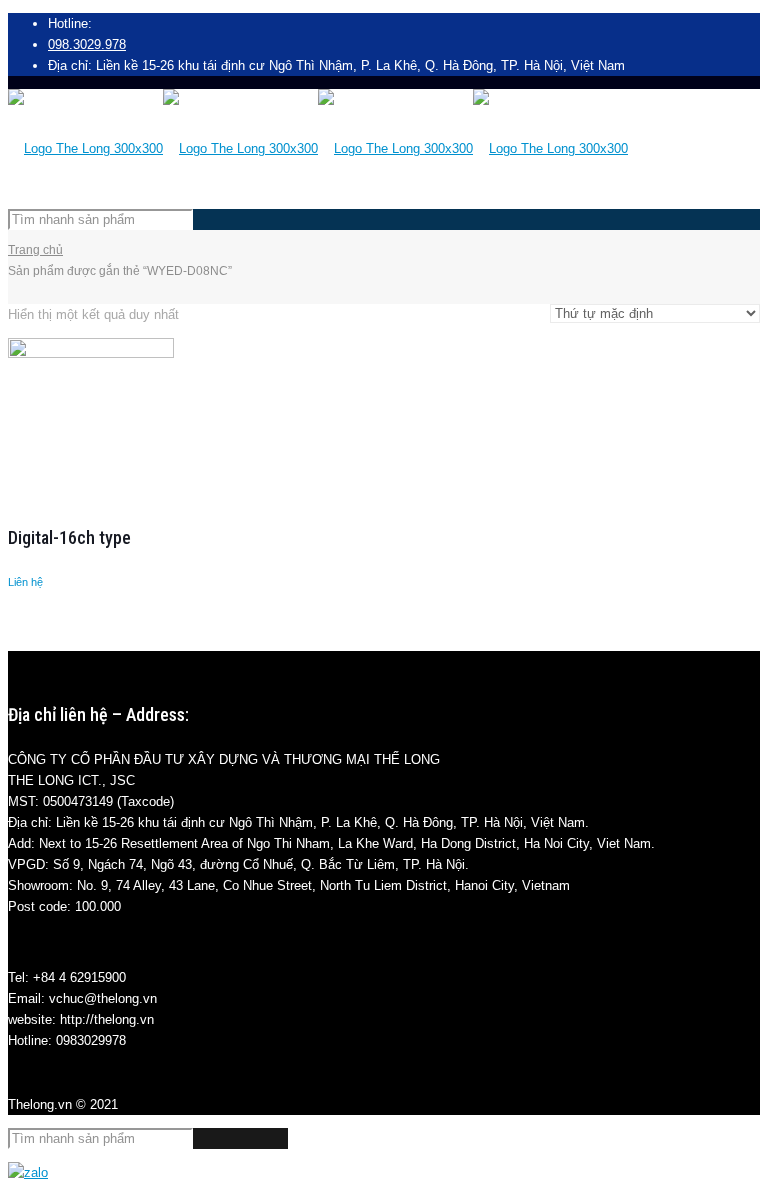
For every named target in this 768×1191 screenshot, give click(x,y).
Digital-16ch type (69, 537)
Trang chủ (35, 250)
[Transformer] (318, 148)
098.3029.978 (87, 44)
